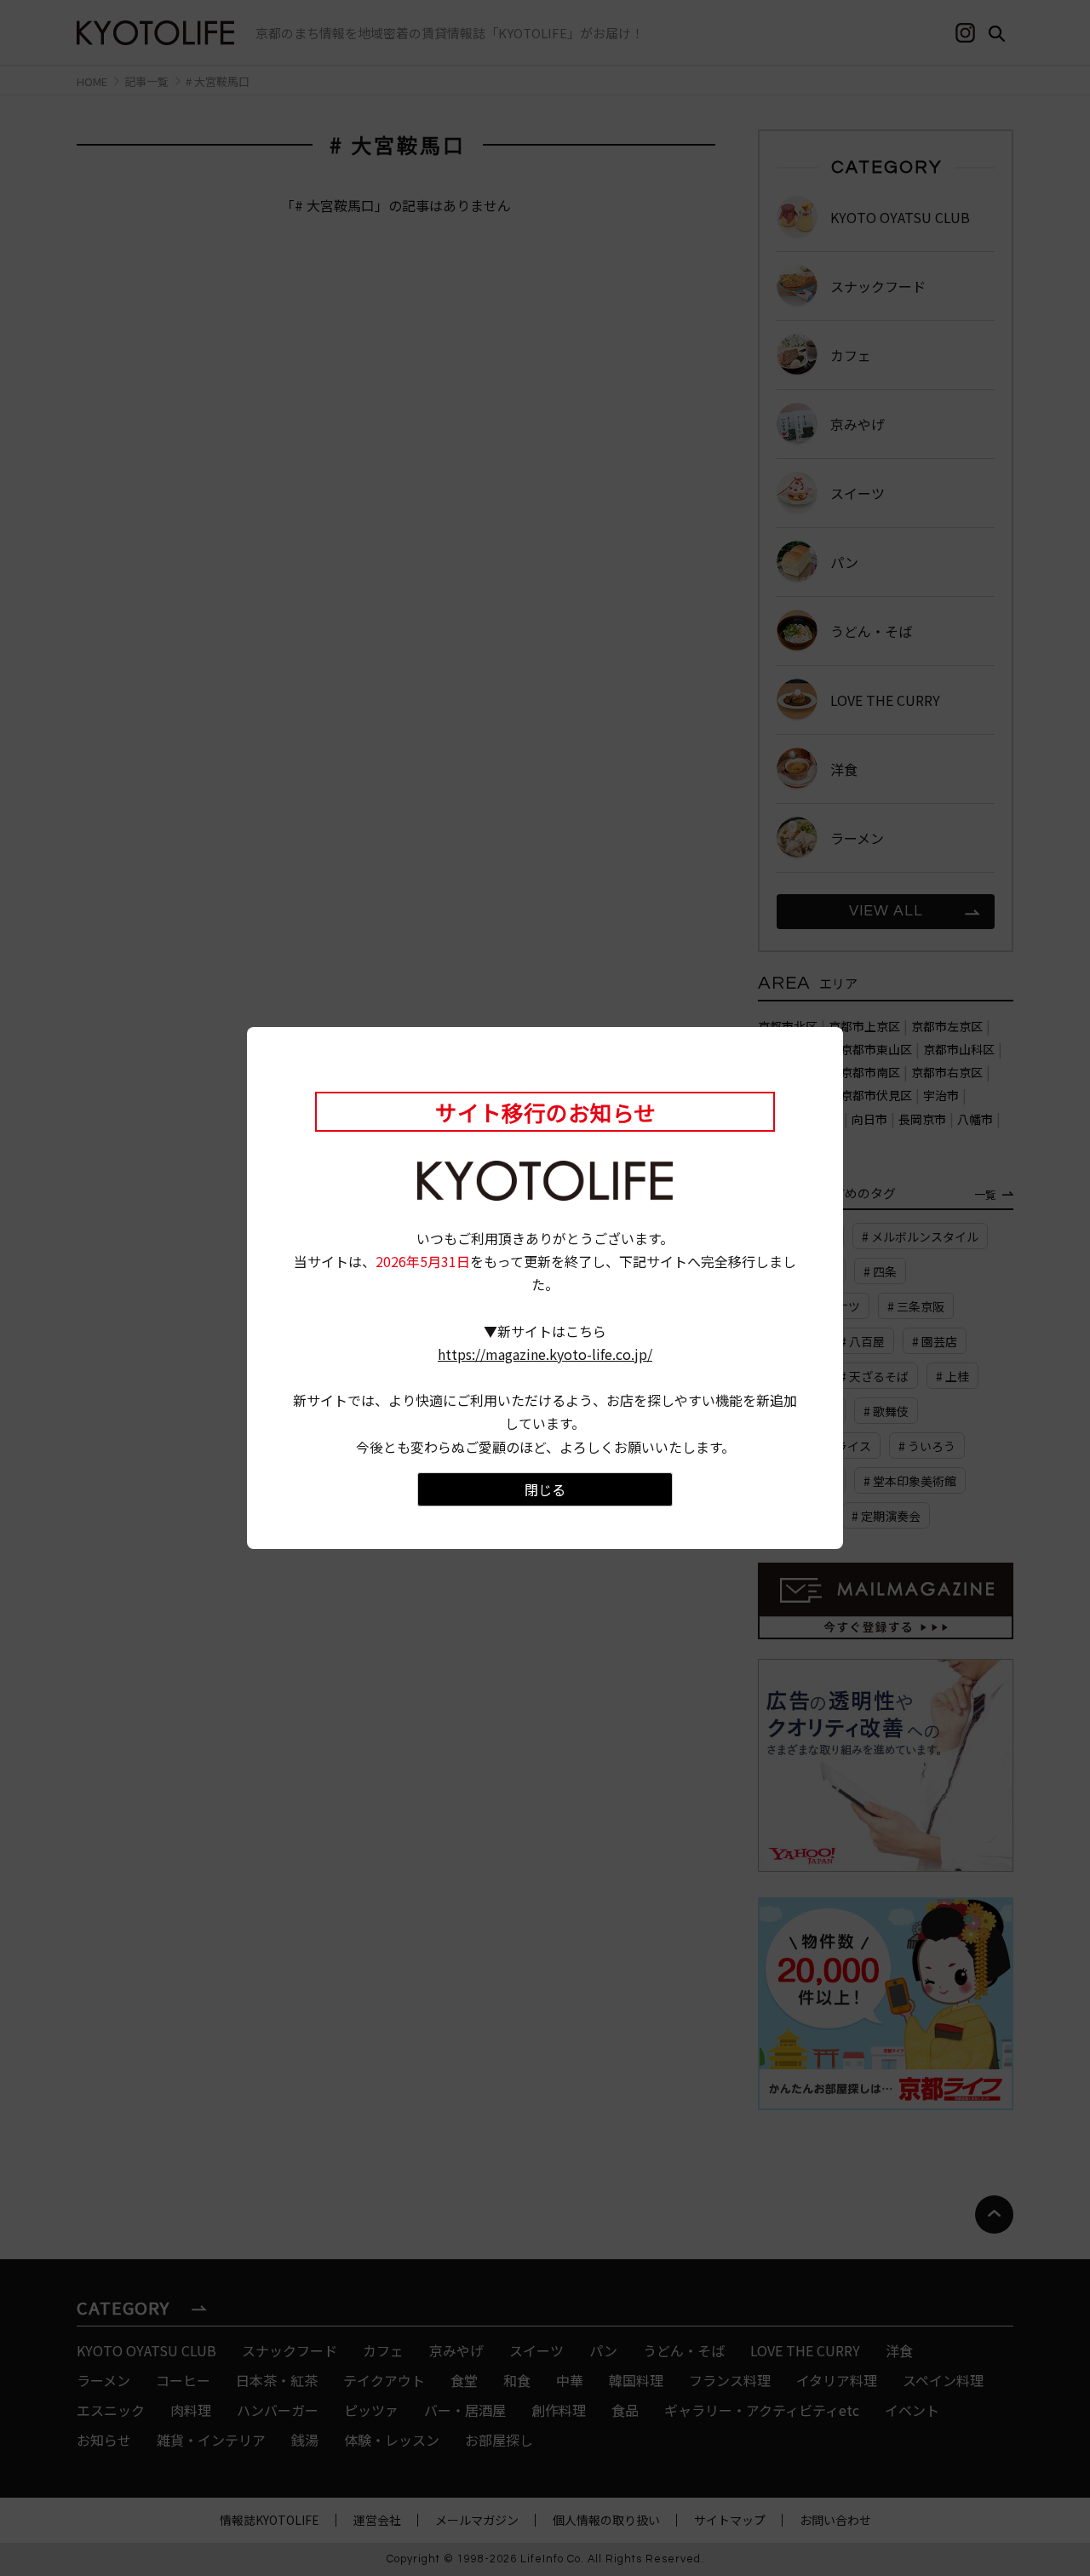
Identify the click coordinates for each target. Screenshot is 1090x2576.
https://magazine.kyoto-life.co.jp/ (545, 1354)
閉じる (545, 1489)
